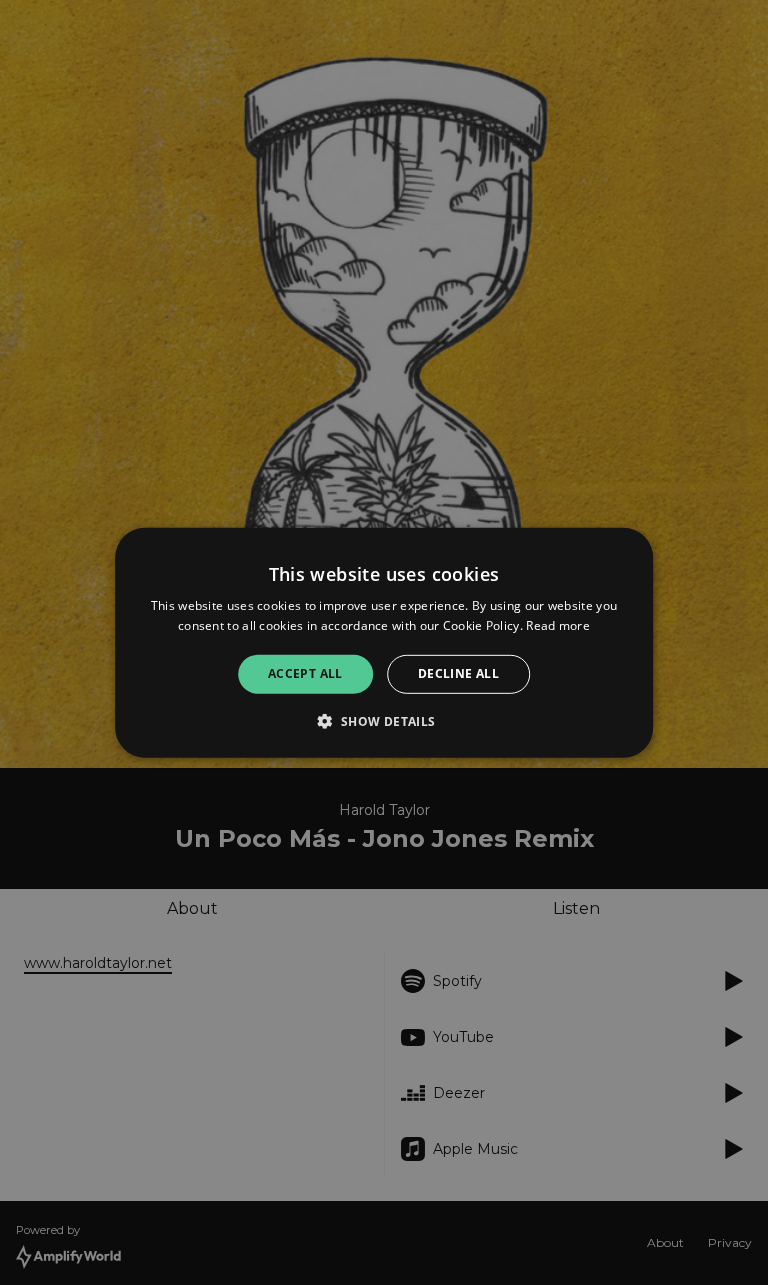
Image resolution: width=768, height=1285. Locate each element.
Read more (558, 625)
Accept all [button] (305, 673)
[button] (383, 721)
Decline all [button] (458, 673)
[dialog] (384, 642)
